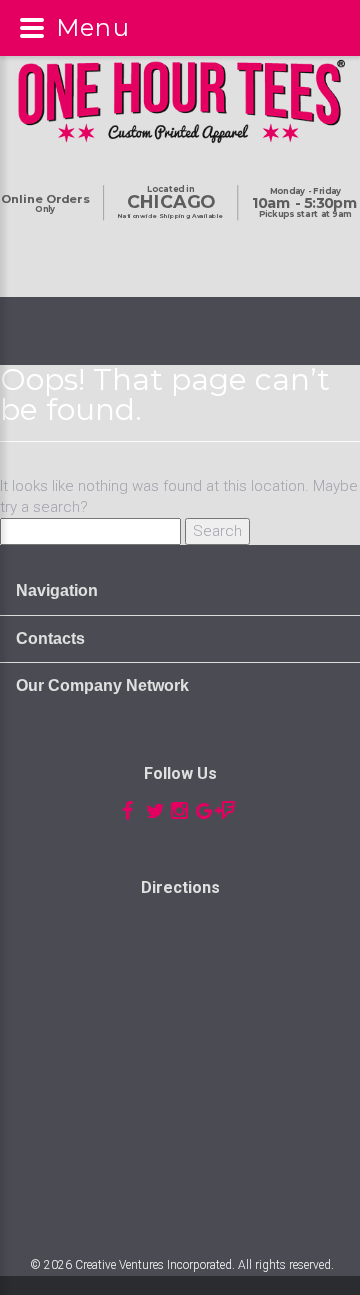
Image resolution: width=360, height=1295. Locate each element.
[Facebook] (130, 812)
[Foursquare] (230, 812)
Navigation (57, 590)
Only (45, 203)
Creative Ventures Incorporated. (155, 1265)
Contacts (50, 638)
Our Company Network (102, 685)
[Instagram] (180, 812)
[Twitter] (155, 812)
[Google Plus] (205, 812)
